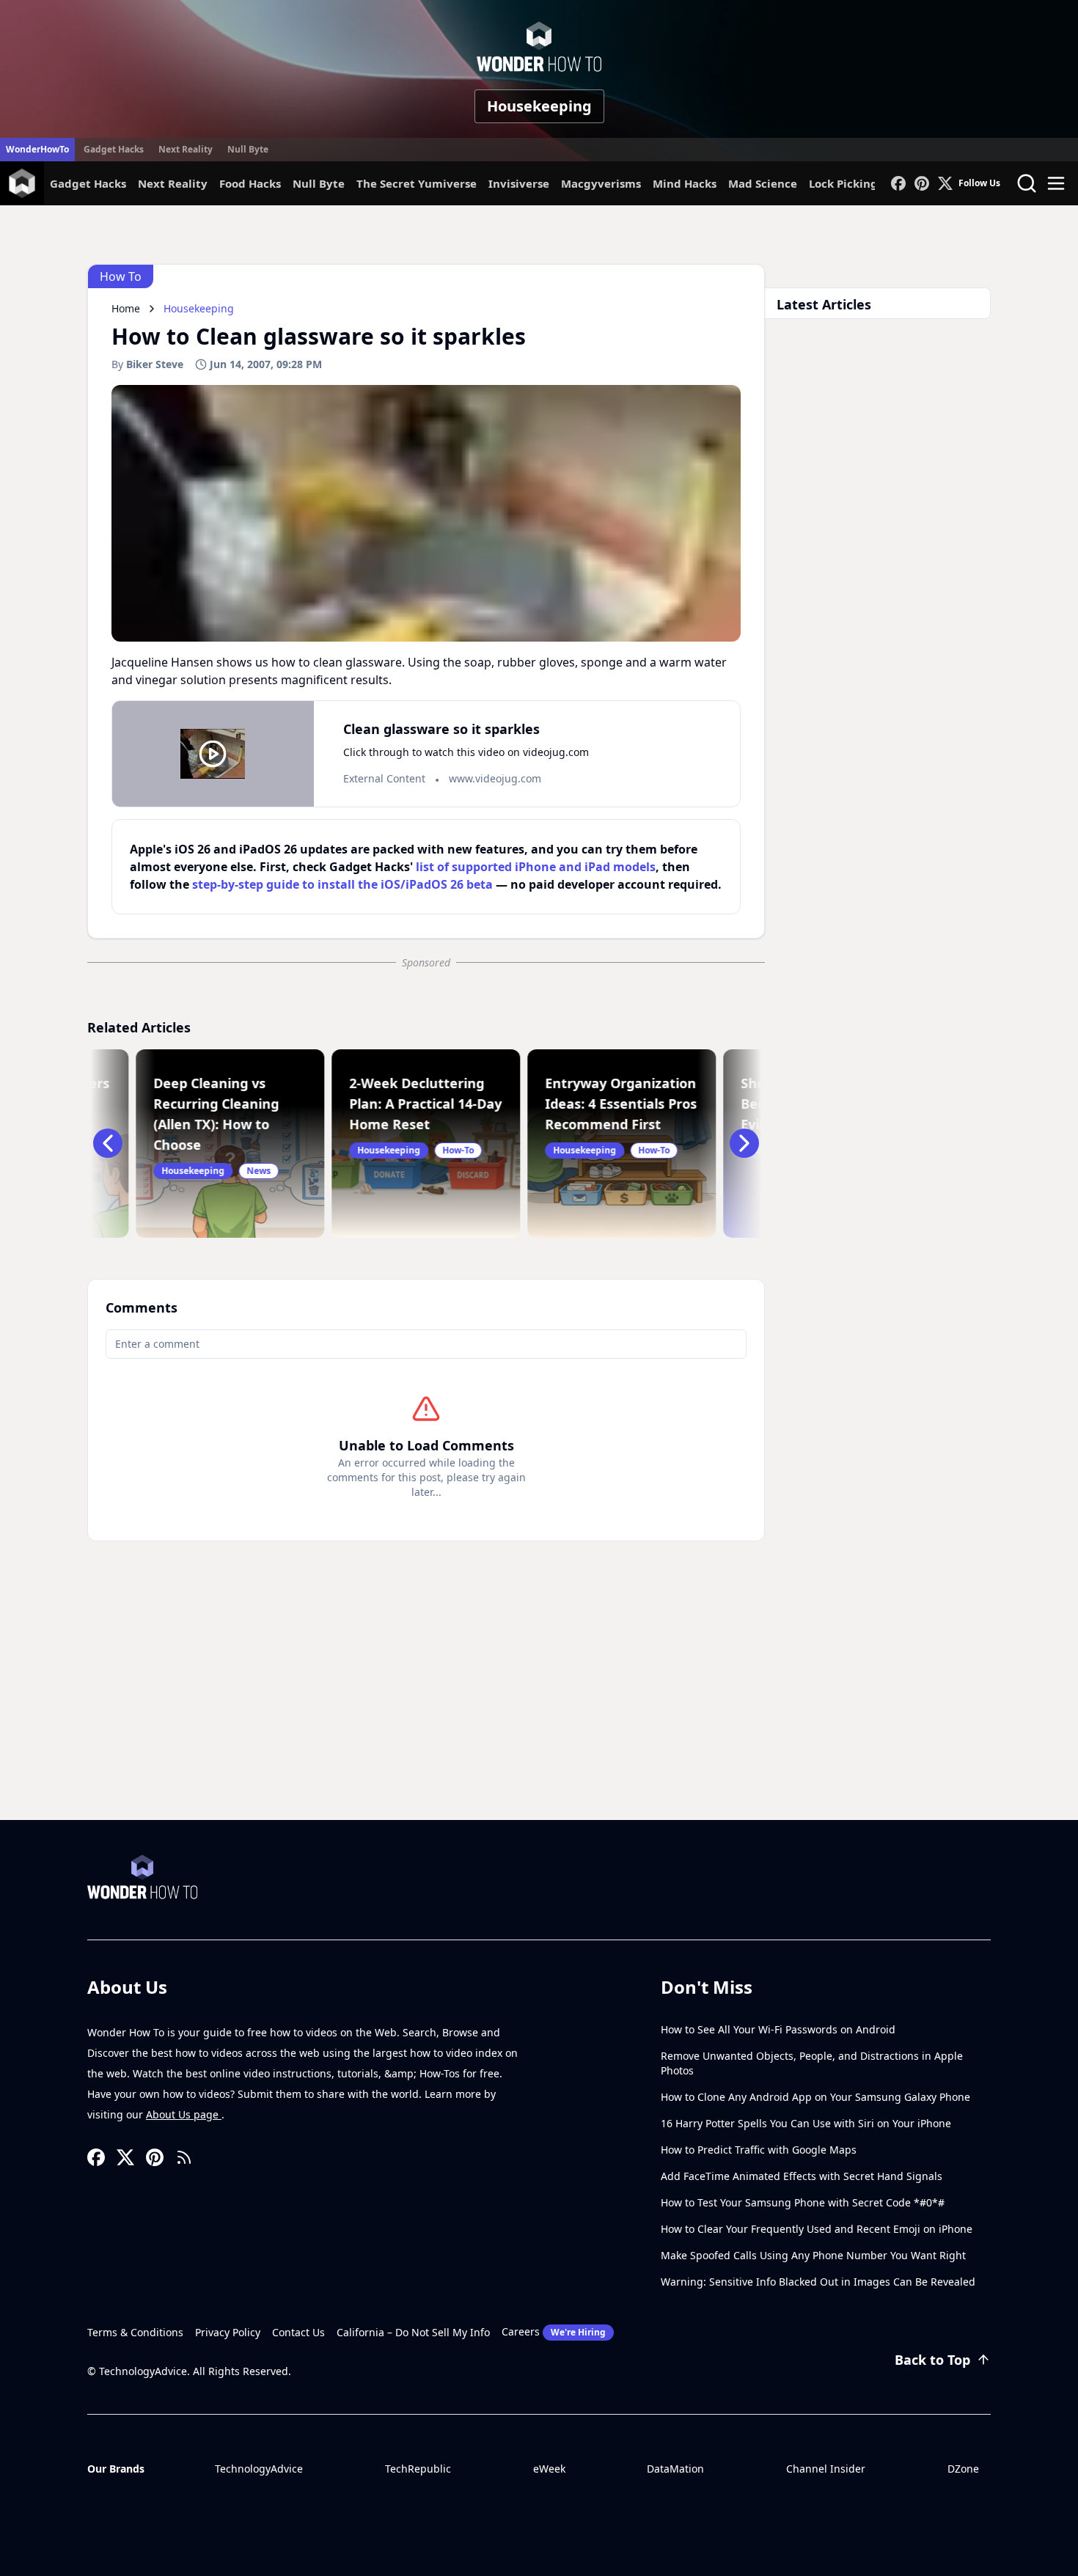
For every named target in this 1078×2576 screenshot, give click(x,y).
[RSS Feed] (184, 2157)
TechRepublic (418, 2469)
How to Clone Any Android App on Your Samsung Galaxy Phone (815, 2097)
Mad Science (763, 183)
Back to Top (932, 2360)
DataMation (675, 2469)
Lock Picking (843, 183)
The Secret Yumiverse (417, 183)
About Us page (184, 2114)
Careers (554, 2331)
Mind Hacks (685, 183)
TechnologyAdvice (259, 2469)
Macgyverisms (601, 183)
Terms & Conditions (135, 2332)
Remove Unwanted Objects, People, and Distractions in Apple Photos (812, 2063)
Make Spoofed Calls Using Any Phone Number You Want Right (813, 2255)
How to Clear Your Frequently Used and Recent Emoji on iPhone (817, 2229)
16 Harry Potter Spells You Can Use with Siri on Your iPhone (806, 2123)
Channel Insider (826, 2469)
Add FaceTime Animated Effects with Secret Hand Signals (802, 2176)
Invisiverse (519, 183)
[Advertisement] (539, 1710)
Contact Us (298, 2332)
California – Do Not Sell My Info (413, 2332)
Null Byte (248, 149)
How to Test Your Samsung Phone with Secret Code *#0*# (803, 2202)
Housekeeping (539, 106)
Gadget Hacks (114, 149)
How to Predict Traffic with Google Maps (759, 2150)
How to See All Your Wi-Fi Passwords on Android (778, 2029)
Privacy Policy (228, 2332)
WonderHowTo (37, 149)
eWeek (549, 2469)
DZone (963, 2469)
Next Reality (186, 149)
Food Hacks (250, 183)
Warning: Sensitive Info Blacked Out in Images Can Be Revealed (818, 2282)
